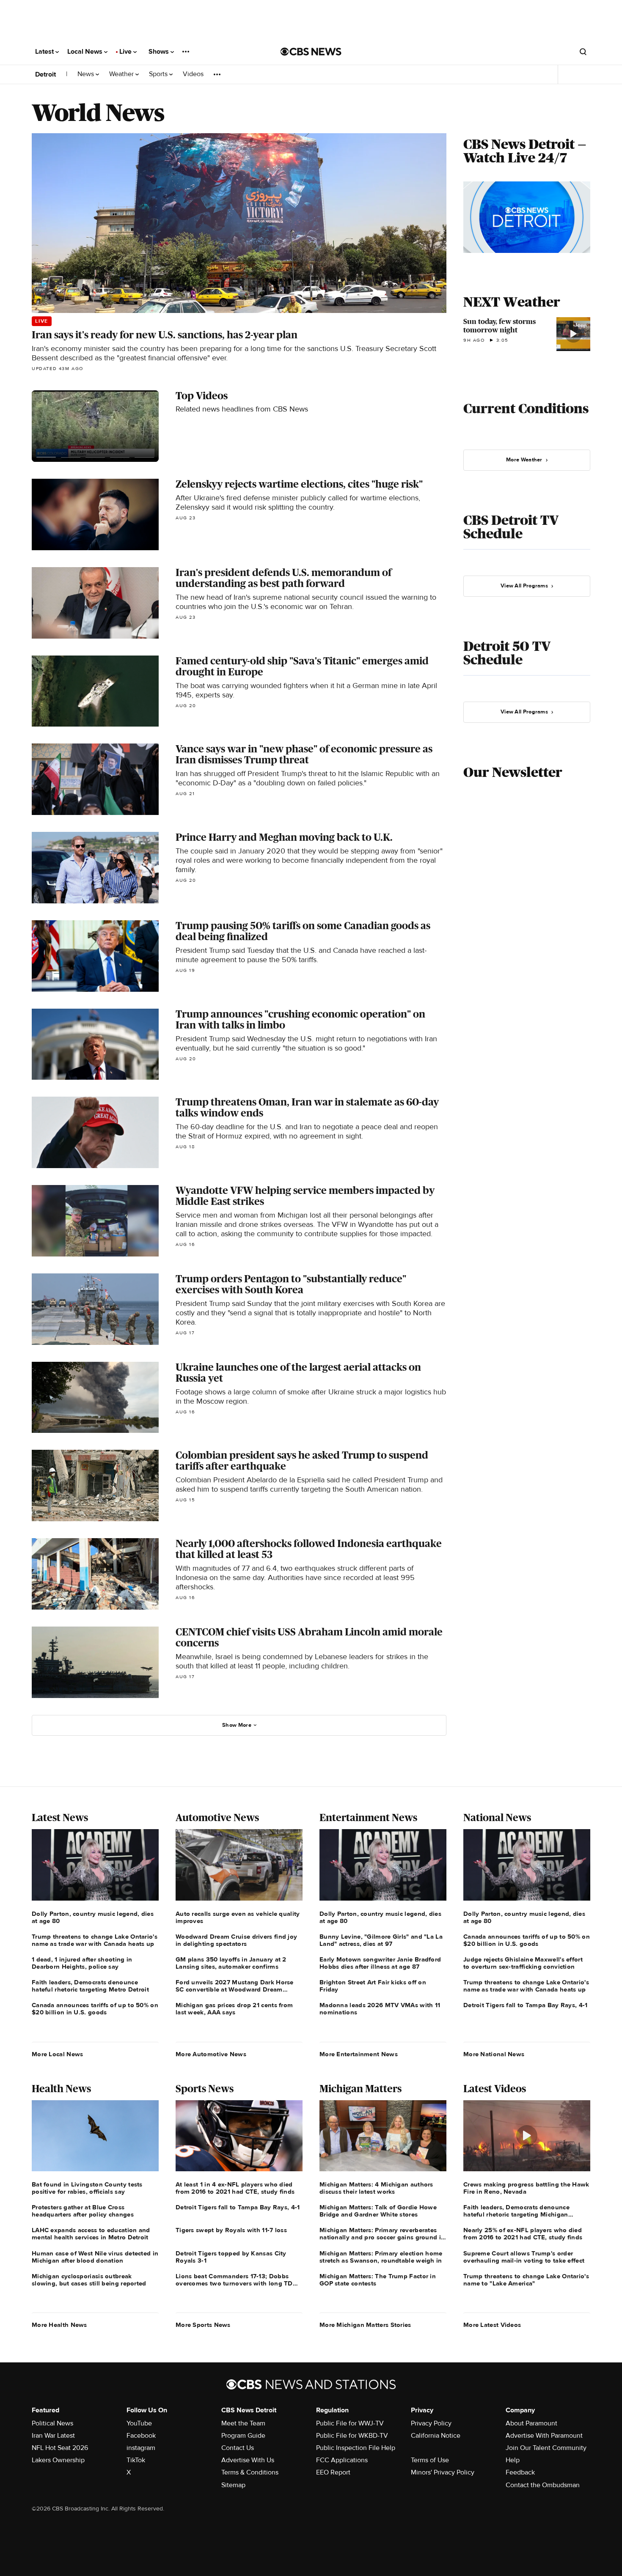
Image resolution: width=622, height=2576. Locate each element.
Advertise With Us (248, 2460)
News (87, 74)
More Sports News (203, 2325)
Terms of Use (430, 2460)
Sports (159, 74)
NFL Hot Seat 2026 (60, 2448)
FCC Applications (342, 2460)
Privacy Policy (431, 2423)
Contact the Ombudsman (543, 2485)
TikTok (136, 2460)
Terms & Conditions (250, 2472)
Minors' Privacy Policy (443, 2472)
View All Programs (524, 586)
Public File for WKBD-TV (352, 2436)
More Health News (59, 2325)
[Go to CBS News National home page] (311, 52)
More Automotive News (211, 2054)
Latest (45, 52)
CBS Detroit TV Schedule (511, 527)
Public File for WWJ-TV (350, 2423)
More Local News (58, 2054)
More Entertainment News (359, 2054)
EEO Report (333, 2472)
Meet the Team (243, 2423)
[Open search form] (583, 52)
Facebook (141, 2436)
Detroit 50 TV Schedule (507, 653)
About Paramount (531, 2423)
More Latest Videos (492, 2325)
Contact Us (238, 2448)
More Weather (524, 460)
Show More (237, 1725)
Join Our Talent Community (546, 2448)
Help (513, 2460)
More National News (494, 2054)
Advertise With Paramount (544, 2436)
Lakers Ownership (58, 2460)
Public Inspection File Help (356, 2448)
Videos (193, 74)
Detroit (45, 74)
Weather (122, 74)
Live (126, 52)
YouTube (139, 2423)
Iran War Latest (53, 2436)
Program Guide (243, 2436)
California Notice (436, 2436)
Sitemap (233, 2485)
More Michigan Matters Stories (365, 2325)
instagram (141, 2448)
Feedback (520, 2472)
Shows (160, 52)
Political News (52, 2423)
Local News (86, 52)
